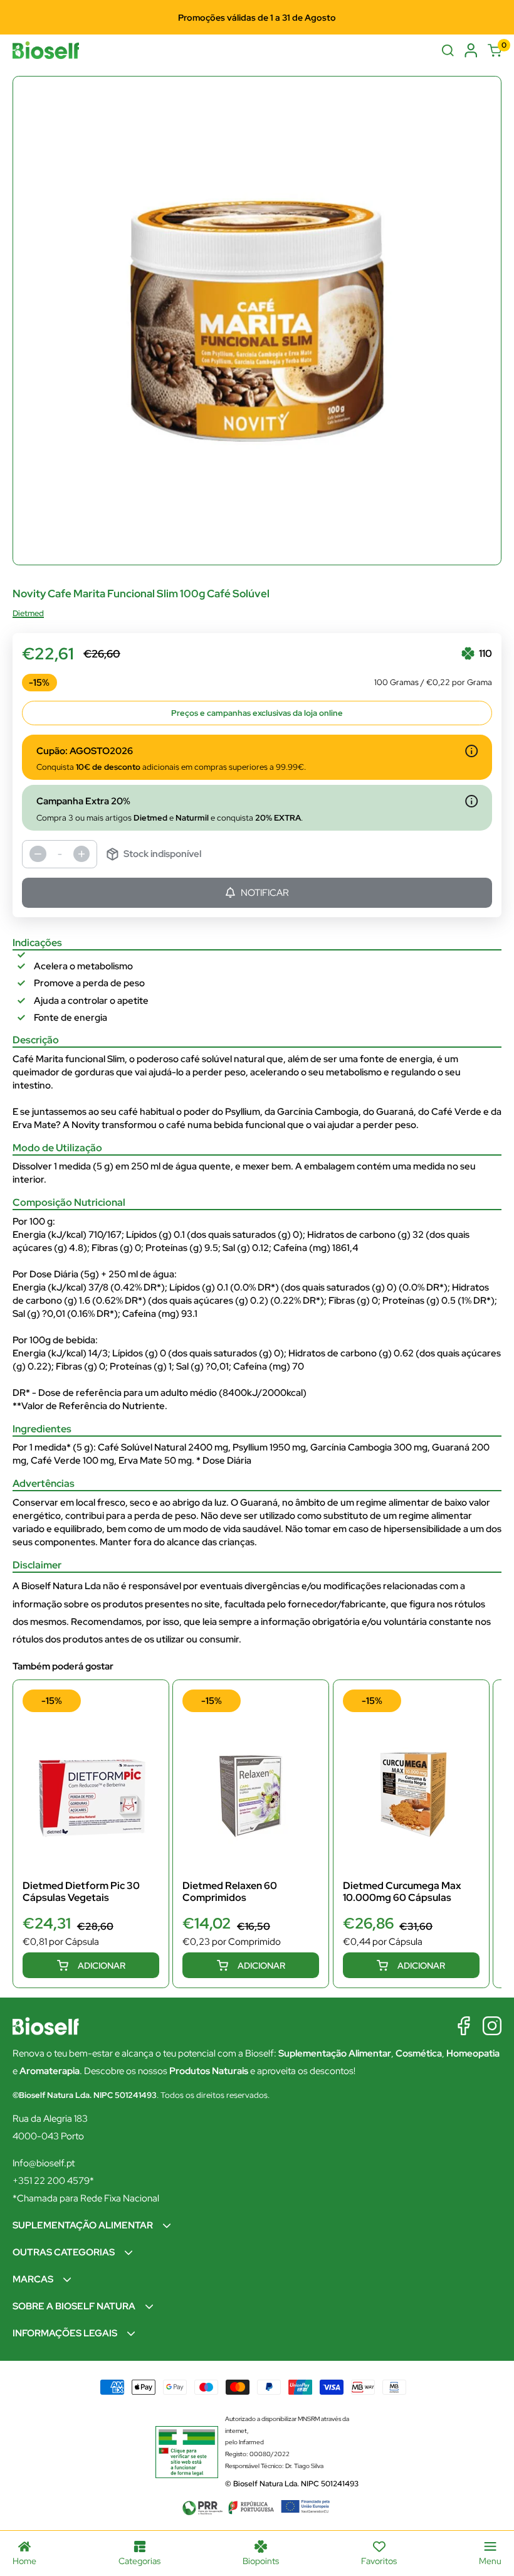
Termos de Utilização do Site (282, 1340)
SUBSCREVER (257, 1369)
